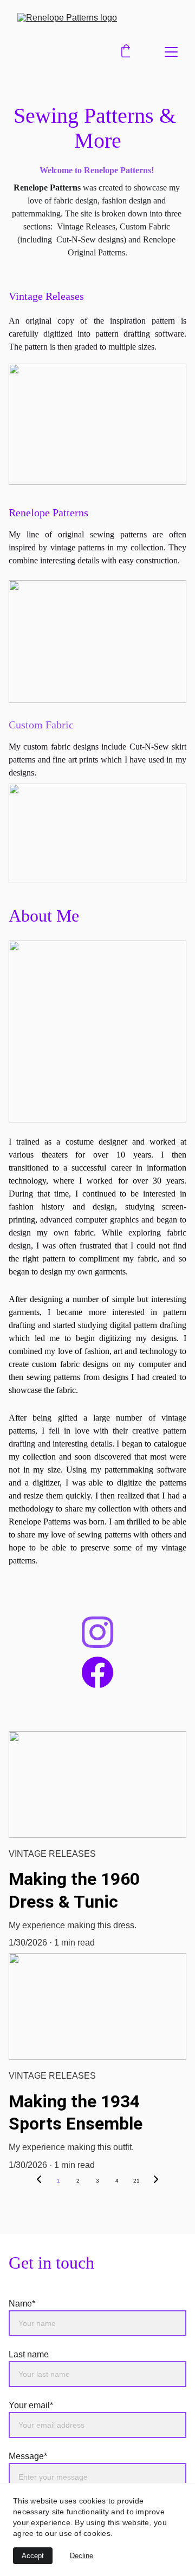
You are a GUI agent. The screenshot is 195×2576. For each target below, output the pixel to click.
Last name (29, 2354)
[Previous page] (39, 2181)
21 (136, 2181)
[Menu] (171, 52)
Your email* (31, 2405)
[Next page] (156, 2181)
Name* (22, 2304)
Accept (33, 2556)
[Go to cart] (126, 52)
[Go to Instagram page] (97, 1632)
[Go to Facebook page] (97, 1672)
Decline (82, 2556)
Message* (28, 2456)
